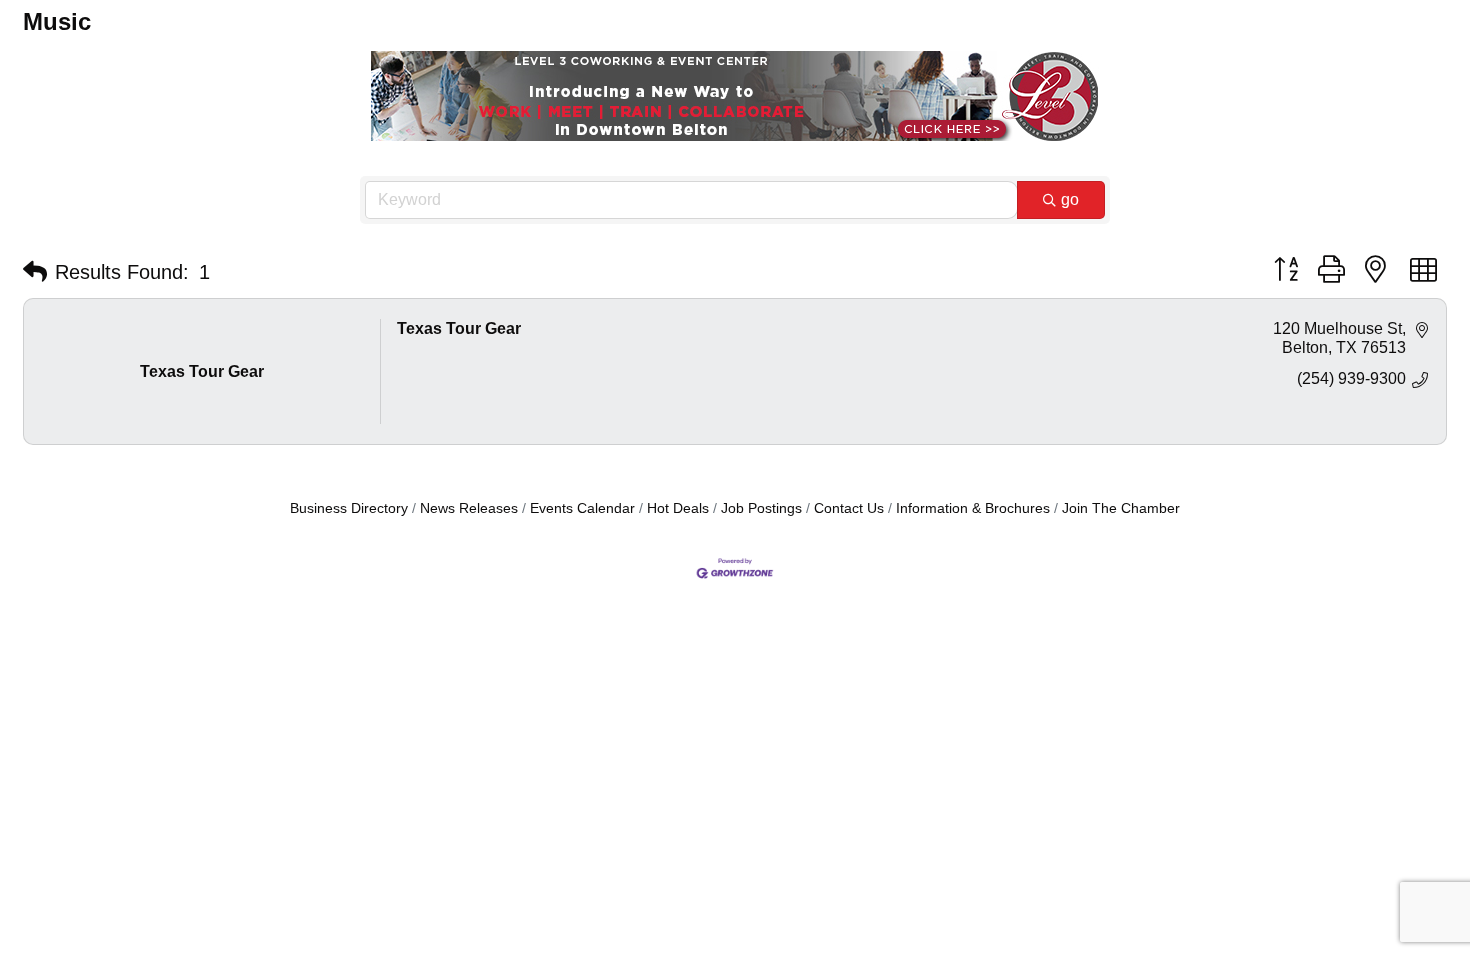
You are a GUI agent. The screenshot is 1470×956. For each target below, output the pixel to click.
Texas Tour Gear (459, 328)
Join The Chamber (1121, 508)
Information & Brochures (973, 508)
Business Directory (349, 508)
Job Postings (761, 508)
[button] (35, 272)
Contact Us (849, 508)
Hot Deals (678, 508)
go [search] (1070, 199)
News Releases (469, 508)
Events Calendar (582, 508)
